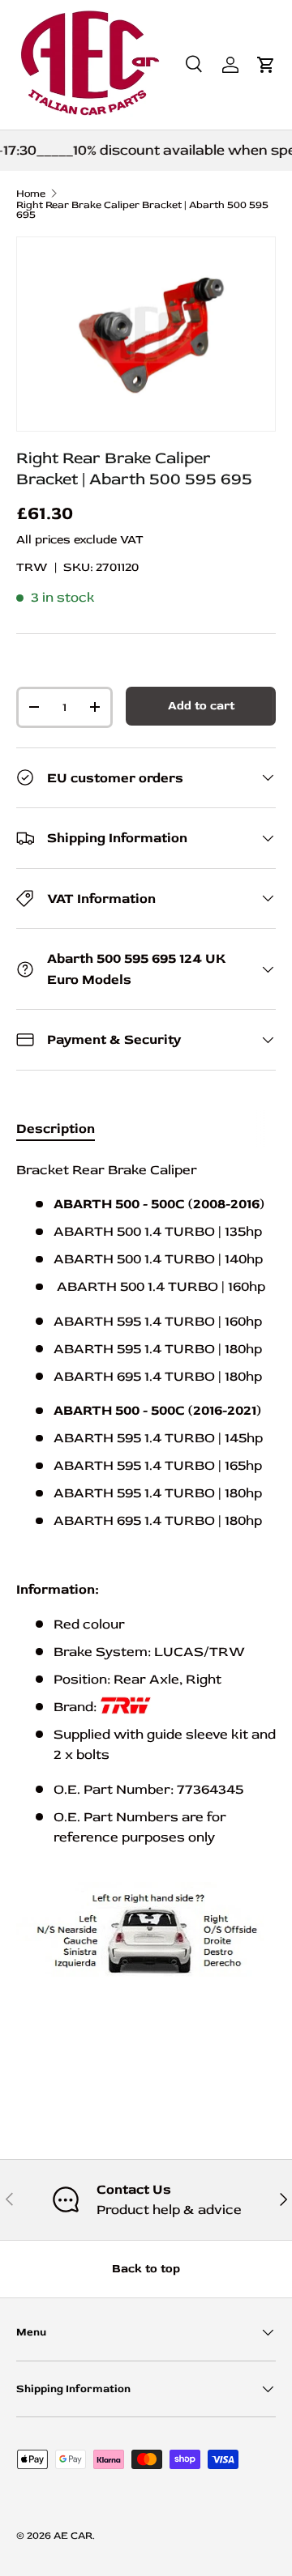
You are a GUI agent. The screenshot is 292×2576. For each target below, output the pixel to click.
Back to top (146, 2269)
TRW (32, 567)
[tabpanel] (146, 1587)
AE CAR (73, 2536)
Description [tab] (56, 1128)
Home (31, 194)
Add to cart (201, 706)
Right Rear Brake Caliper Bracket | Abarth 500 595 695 (142, 211)
